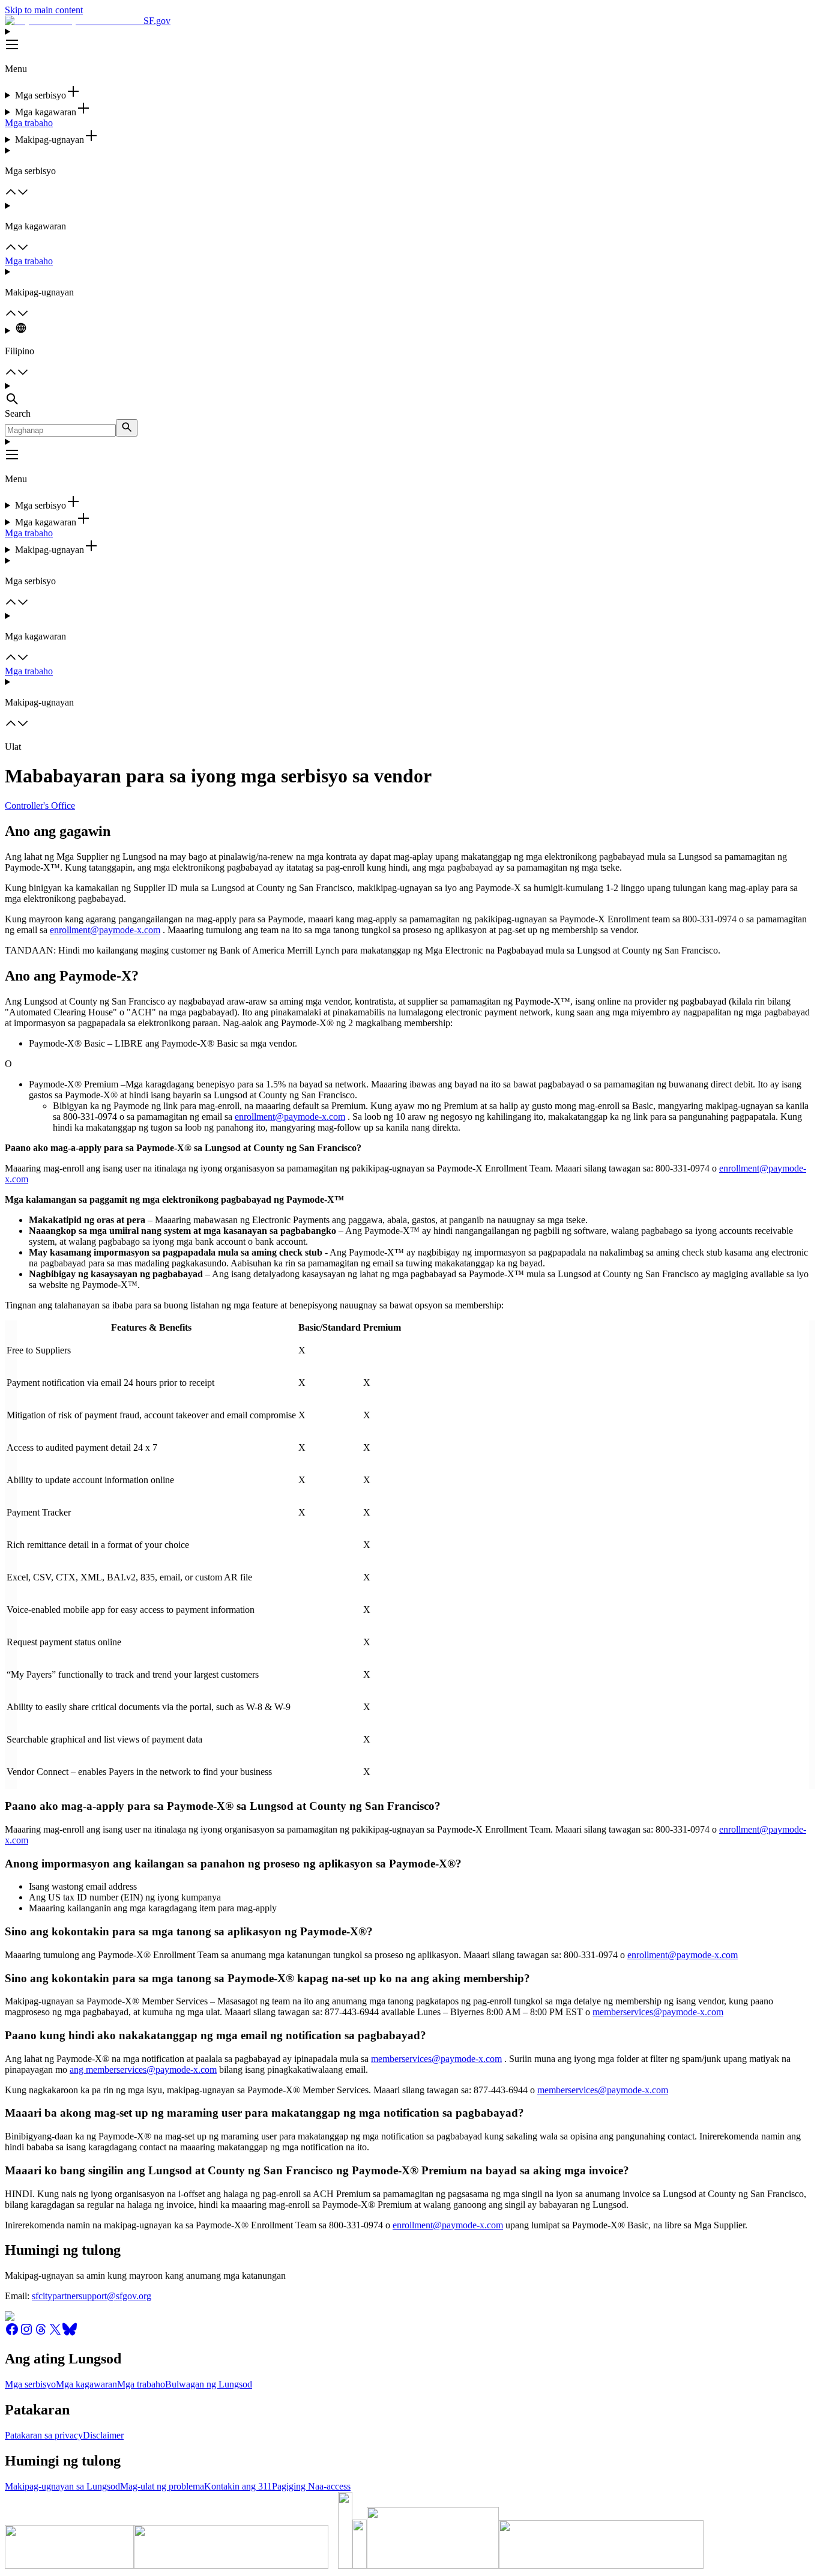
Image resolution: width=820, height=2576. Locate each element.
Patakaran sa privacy (44, 2435)
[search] (127, 428)
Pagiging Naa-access (311, 2486)
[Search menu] (410, 395)
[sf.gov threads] (41, 2333)
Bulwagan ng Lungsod (209, 2384)
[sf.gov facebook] (12, 2333)
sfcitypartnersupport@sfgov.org (92, 2296)
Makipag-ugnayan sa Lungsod (62, 2486)
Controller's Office (40, 806)
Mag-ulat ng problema (162, 2486)
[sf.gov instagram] (26, 2333)
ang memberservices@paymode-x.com (143, 2070)
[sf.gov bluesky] (70, 2333)
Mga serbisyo (30, 2384)
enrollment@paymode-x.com (105, 930)
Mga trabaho (29, 123)
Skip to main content (44, 10)
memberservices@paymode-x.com (658, 2012)
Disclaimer (103, 2435)
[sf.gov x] (55, 2333)
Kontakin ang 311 (238, 2486)
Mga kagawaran (86, 2384)
